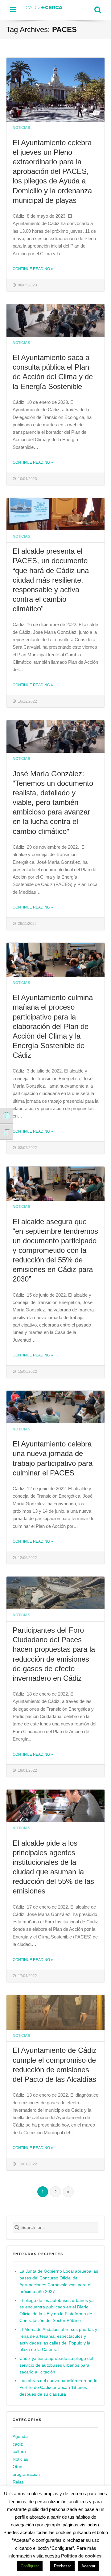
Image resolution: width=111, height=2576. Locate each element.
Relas (18, 2482)
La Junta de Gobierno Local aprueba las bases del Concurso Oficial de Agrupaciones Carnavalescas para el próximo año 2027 (59, 2281)
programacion (26, 2474)
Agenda (20, 2437)
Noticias (21, 127)
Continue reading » (33, 269)
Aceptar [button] (88, 2566)
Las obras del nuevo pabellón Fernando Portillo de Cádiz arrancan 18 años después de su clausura (58, 2387)
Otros (18, 2467)
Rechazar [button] (62, 2566)
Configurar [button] (30, 2566)
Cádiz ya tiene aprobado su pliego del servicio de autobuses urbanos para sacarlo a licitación (56, 2365)
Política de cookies (81, 2556)
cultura (19, 2452)
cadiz (18, 2444)
